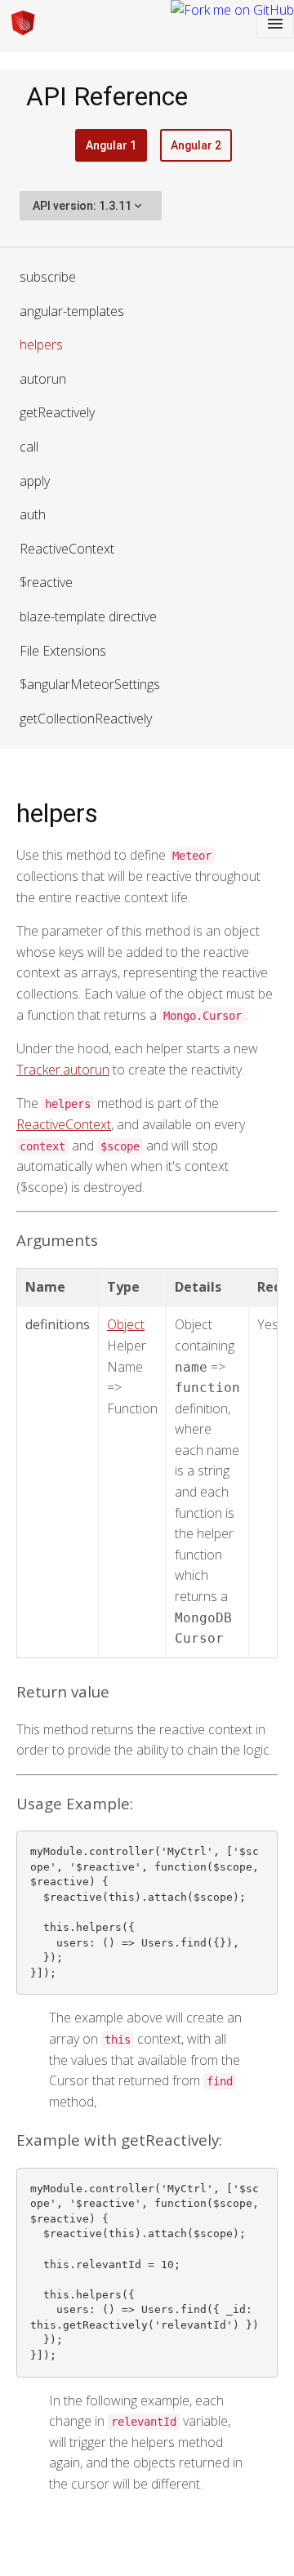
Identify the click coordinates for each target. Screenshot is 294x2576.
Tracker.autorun (63, 1070)
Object (126, 1324)
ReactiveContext (67, 549)
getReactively (57, 412)
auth (33, 514)
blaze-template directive (88, 616)
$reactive (46, 582)
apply (35, 481)
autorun (43, 379)
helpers (41, 345)
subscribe (48, 277)
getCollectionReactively (86, 719)
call (29, 447)
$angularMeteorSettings (90, 684)
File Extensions (63, 651)
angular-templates (72, 311)
